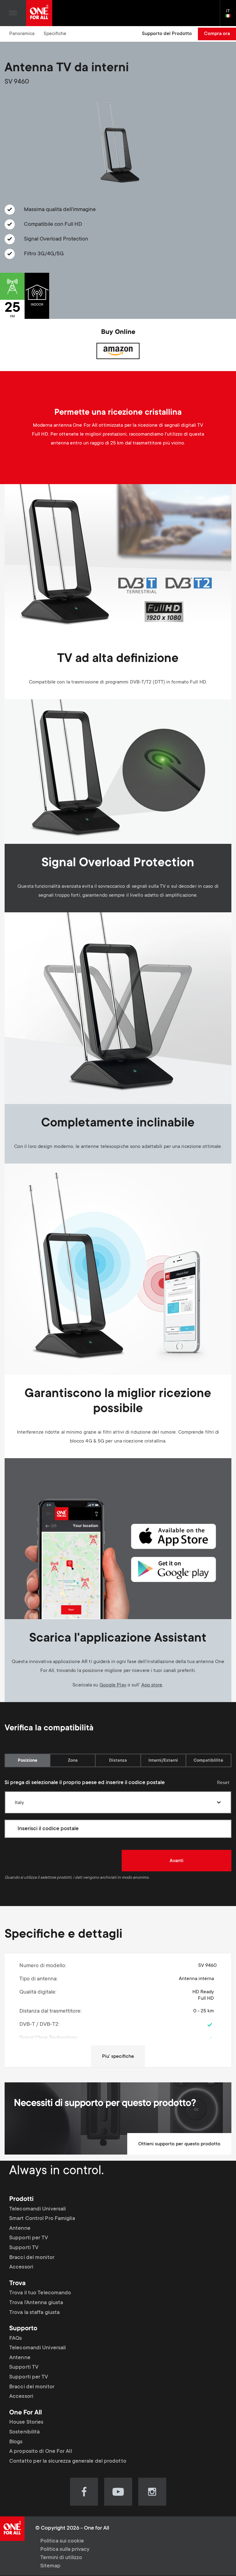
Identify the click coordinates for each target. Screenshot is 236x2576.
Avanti (177, 1861)
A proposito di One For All (41, 2452)
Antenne (20, 2229)
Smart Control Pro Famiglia (42, 2219)
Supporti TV (24, 2248)
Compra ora (217, 34)
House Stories (26, 2422)
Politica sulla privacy (65, 2550)
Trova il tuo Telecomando (40, 2293)
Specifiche (55, 34)
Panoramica (22, 34)
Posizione (28, 1761)
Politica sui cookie (62, 2541)
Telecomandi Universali (37, 2209)
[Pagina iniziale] (39, 13)
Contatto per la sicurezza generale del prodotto (68, 2461)
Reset (223, 1783)
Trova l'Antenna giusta (36, 2303)
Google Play (113, 1685)
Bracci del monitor (32, 2258)
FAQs (16, 2339)
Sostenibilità (24, 2432)
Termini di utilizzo (61, 2558)
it (231, 16)
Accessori (21, 2267)
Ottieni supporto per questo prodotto (179, 2144)
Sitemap (50, 2566)
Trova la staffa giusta (34, 2312)
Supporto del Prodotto (167, 34)
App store (152, 1685)
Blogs (16, 2442)
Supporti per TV (29, 2238)
